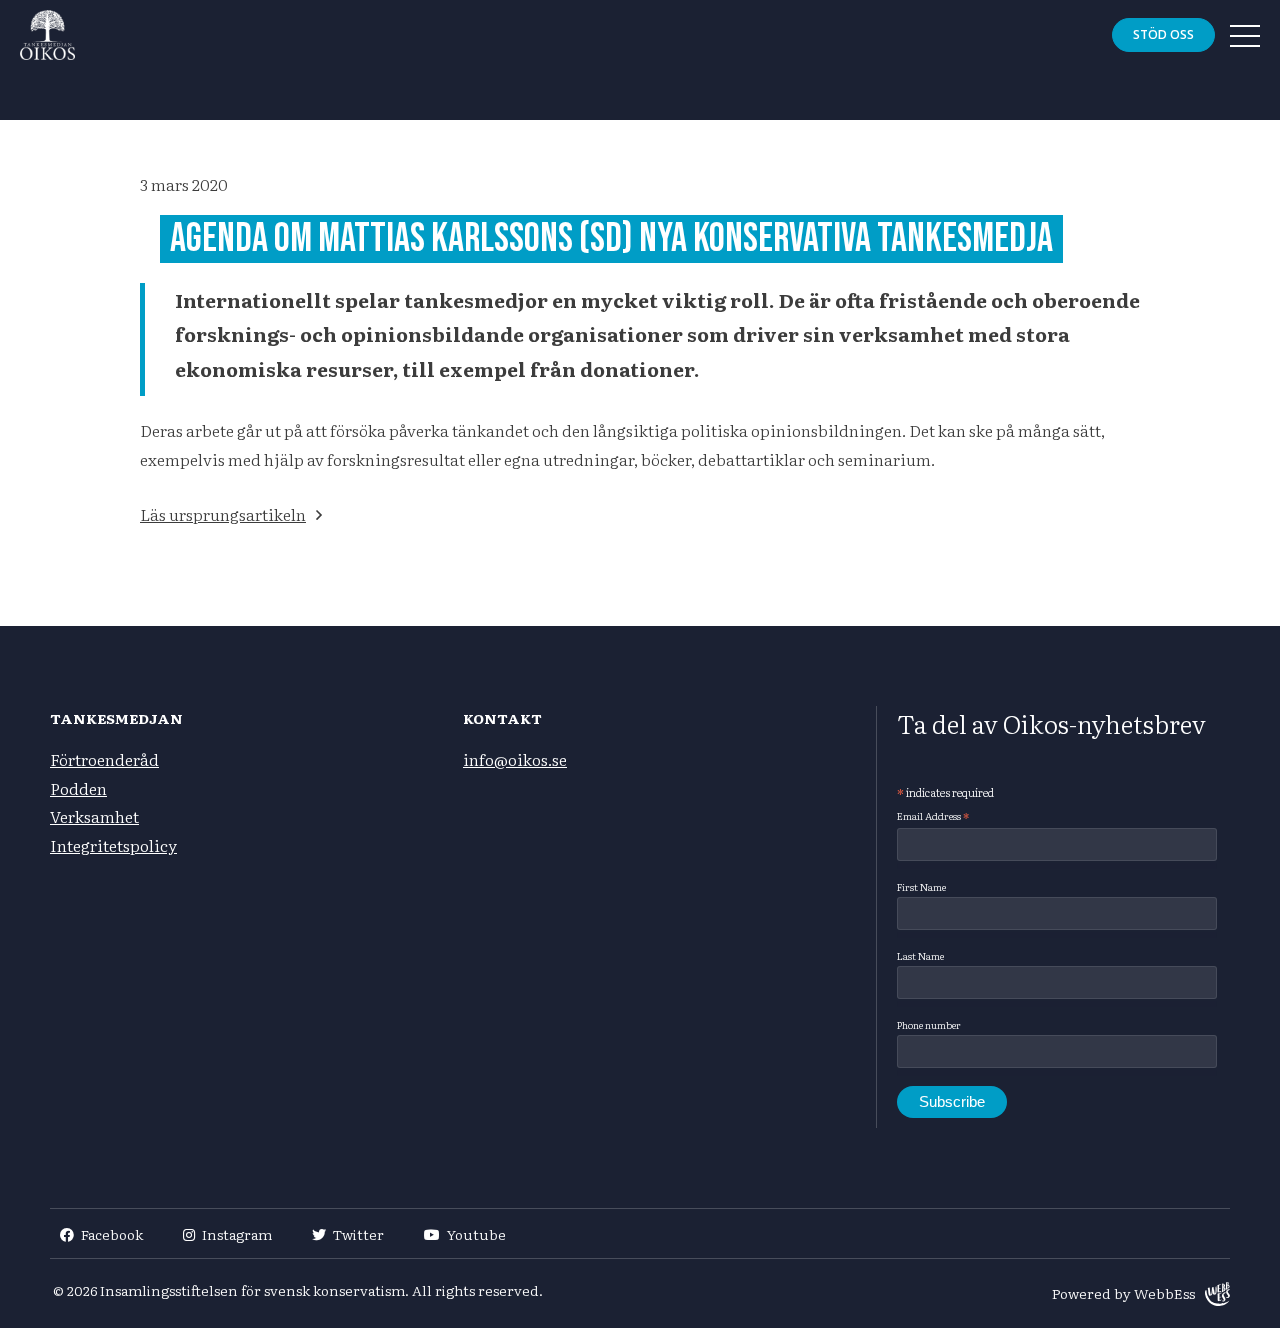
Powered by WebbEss (1123, 1293)
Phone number (929, 1024)
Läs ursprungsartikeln (223, 514)
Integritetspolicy (113, 845)
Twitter (358, 1234)
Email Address (933, 816)
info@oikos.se (515, 759)
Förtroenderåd (104, 759)
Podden (78, 788)
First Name (921, 886)
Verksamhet (94, 816)
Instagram (237, 1234)
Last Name (920, 955)
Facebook (112, 1234)
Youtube (476, 1234)
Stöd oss (1163, 34)
